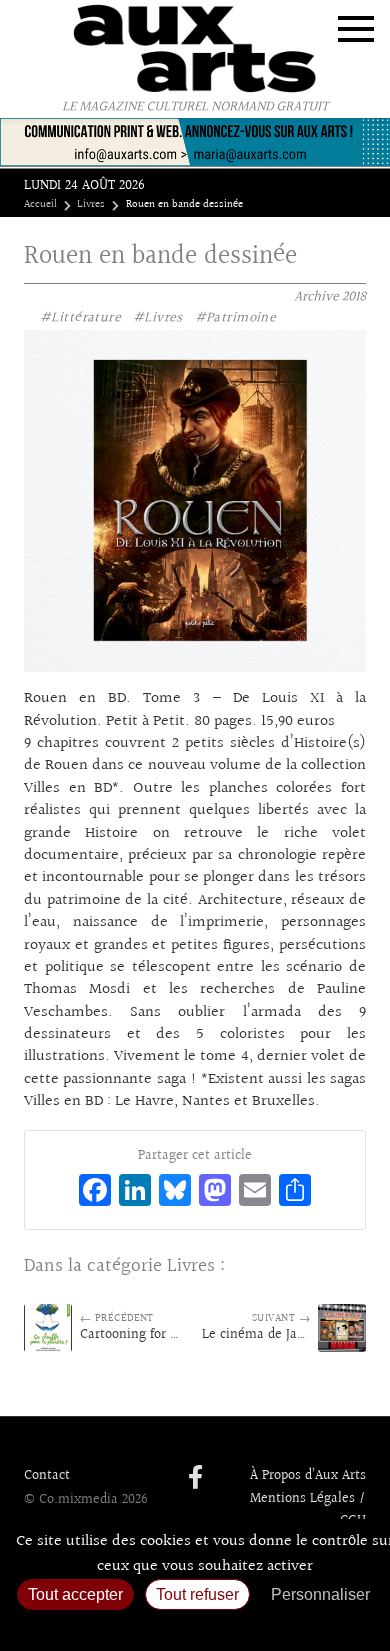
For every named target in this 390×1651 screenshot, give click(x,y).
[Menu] (356, 29)
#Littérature (80, 318)
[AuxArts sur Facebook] (195, 1479)
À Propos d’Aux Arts (308, 1476)
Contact (47, 1476)
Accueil (40, 205)
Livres (91, 205)
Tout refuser (197, 1594)
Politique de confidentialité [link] (195, 1626)
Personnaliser (320, 1594)
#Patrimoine (236, 318)
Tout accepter (75, 1594)
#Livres (158, 318)
